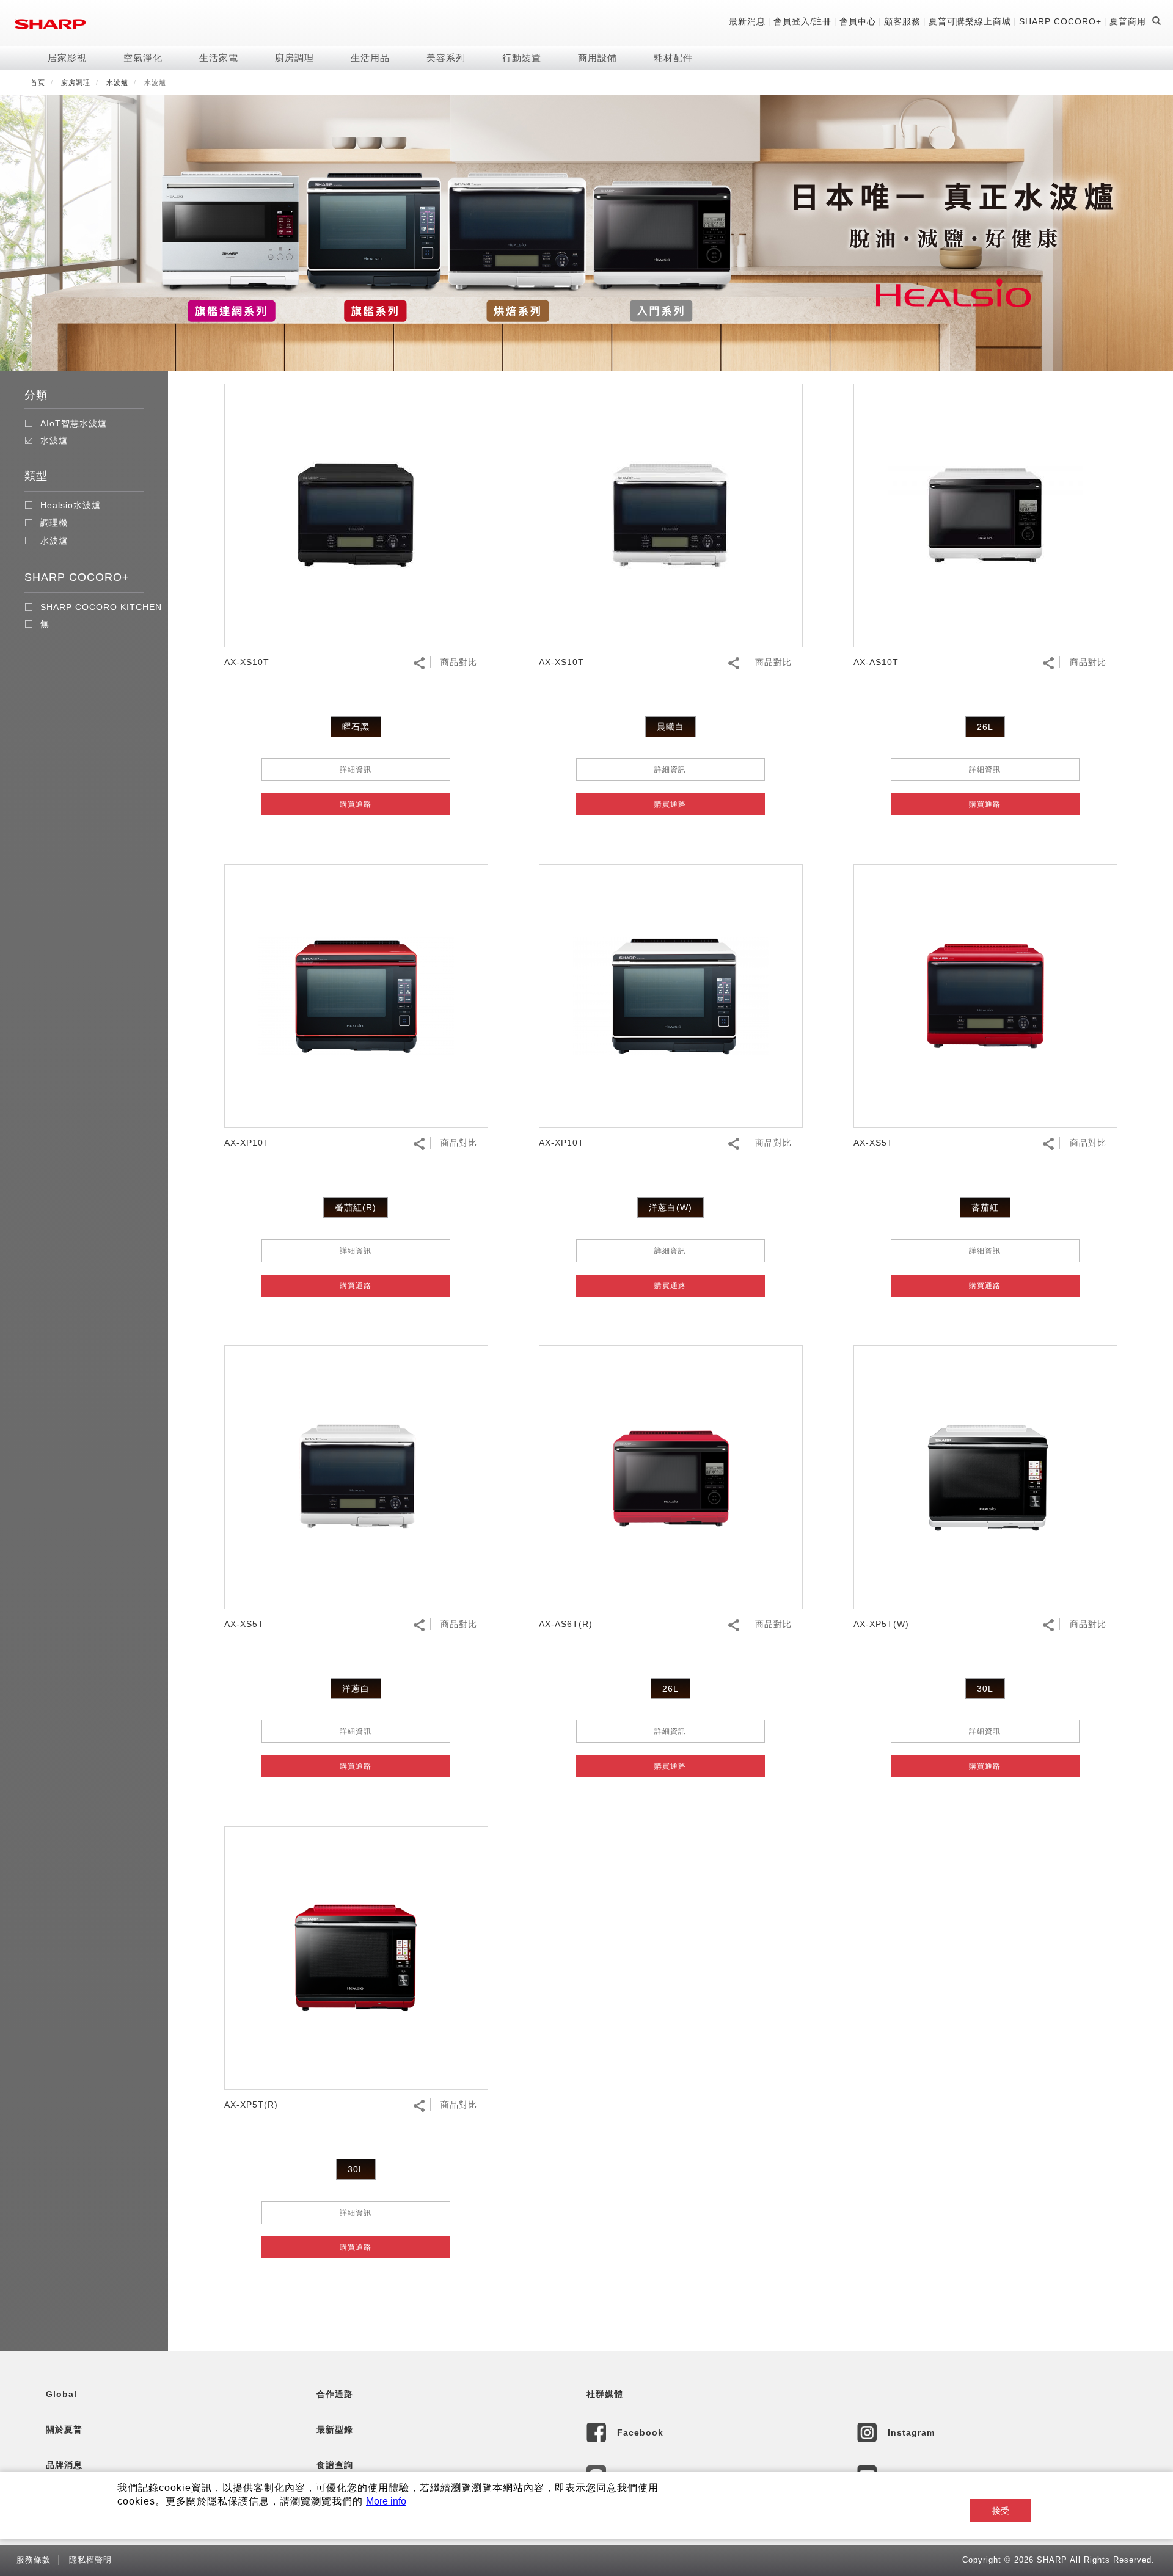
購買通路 (356, 804)
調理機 (54, 523)
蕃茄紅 (985, 1207)
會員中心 (858, 21)
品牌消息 (64, 2465)
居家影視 (67, 58)
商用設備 (597, 58)
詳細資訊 (356, 770)
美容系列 (446, 58)
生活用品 (370, 58)
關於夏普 (64, 2429)
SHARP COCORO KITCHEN (101, 607)
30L (985, 1689)
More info (386, 2501)
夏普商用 (1128, 21)
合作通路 (335, 2394)
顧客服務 (902, 21)
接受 (1001, 2511)
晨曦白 (671, 727)
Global (61, 2394)
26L (985, 727)
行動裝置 (522, 58)
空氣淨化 (143, 58)
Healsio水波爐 (71, 505)
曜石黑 (356, 727)
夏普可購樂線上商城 (970, 21)
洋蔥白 (356, 1689)
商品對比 (459, 662)
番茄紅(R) (356, 1207)
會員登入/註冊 (802, 21)
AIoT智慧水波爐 (74, 423)
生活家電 (219, 58)
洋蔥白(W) (671, 1207)
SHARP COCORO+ (1060, 21)
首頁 (38, 82)
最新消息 (747, 21)
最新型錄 (335, 2429)
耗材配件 (673, 58)
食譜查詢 (335, 2465)
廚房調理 (294, 58)
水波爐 (117, 82)
